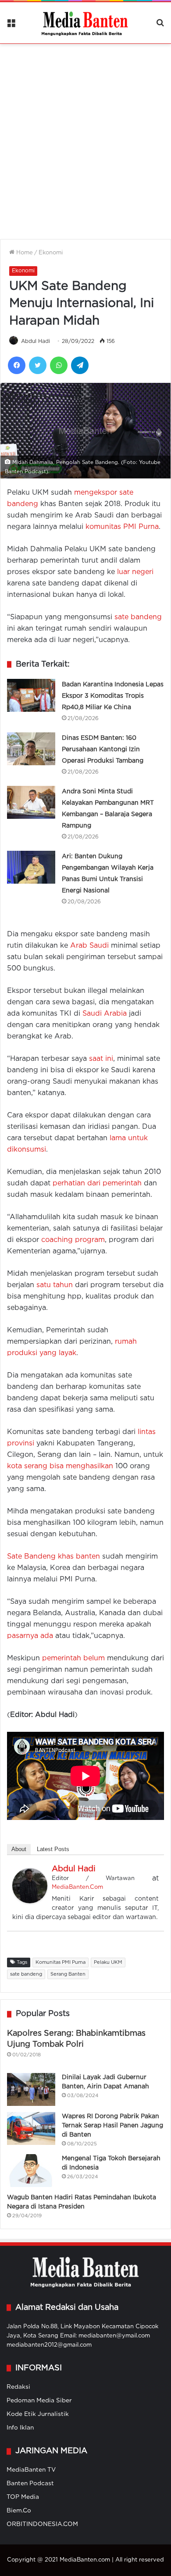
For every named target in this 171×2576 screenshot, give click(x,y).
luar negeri (135, 572)
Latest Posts (53, 1849)
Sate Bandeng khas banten (53, 1557)
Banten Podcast (30, 2483)
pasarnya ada (30, 1636)
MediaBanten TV (31, 2470)
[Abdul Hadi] (30, 1901)
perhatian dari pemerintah (97, 1183)
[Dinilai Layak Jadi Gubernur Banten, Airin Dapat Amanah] (31, 2089)
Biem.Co (19, 2511)
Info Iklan (20, 2428)
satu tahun (55, 1285)
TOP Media (23, 2497)
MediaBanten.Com (77, 1887)
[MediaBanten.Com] (85, 23)
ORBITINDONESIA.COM (42, 2524)
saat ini (101, 1059)
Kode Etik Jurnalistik (38, 2414)
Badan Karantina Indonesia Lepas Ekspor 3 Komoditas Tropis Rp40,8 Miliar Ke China (113, 696)
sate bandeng (138, 617)
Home (24, 253)
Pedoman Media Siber (39, 2401)
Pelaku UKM (108, 1962)
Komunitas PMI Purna (61, 1962)
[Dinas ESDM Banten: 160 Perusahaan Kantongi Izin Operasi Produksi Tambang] (31, 749)
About (19, 1849)
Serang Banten (68, 1974)
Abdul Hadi (36, 341)
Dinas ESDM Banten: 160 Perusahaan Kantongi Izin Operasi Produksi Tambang (103, 749)
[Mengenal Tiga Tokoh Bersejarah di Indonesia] (31, 2171)
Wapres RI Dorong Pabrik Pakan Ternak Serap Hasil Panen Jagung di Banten (112, 2126)
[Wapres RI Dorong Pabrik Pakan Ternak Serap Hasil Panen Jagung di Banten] (31, 2128)
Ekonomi (51, 253)
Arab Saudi (89, 946)
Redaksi (18, 2387)
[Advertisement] (85, 136)
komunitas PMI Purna (122, 527)
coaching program (73, 1240)
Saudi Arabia (105, 1014)
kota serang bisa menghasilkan (60, 1466)
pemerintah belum (73, 1658)
